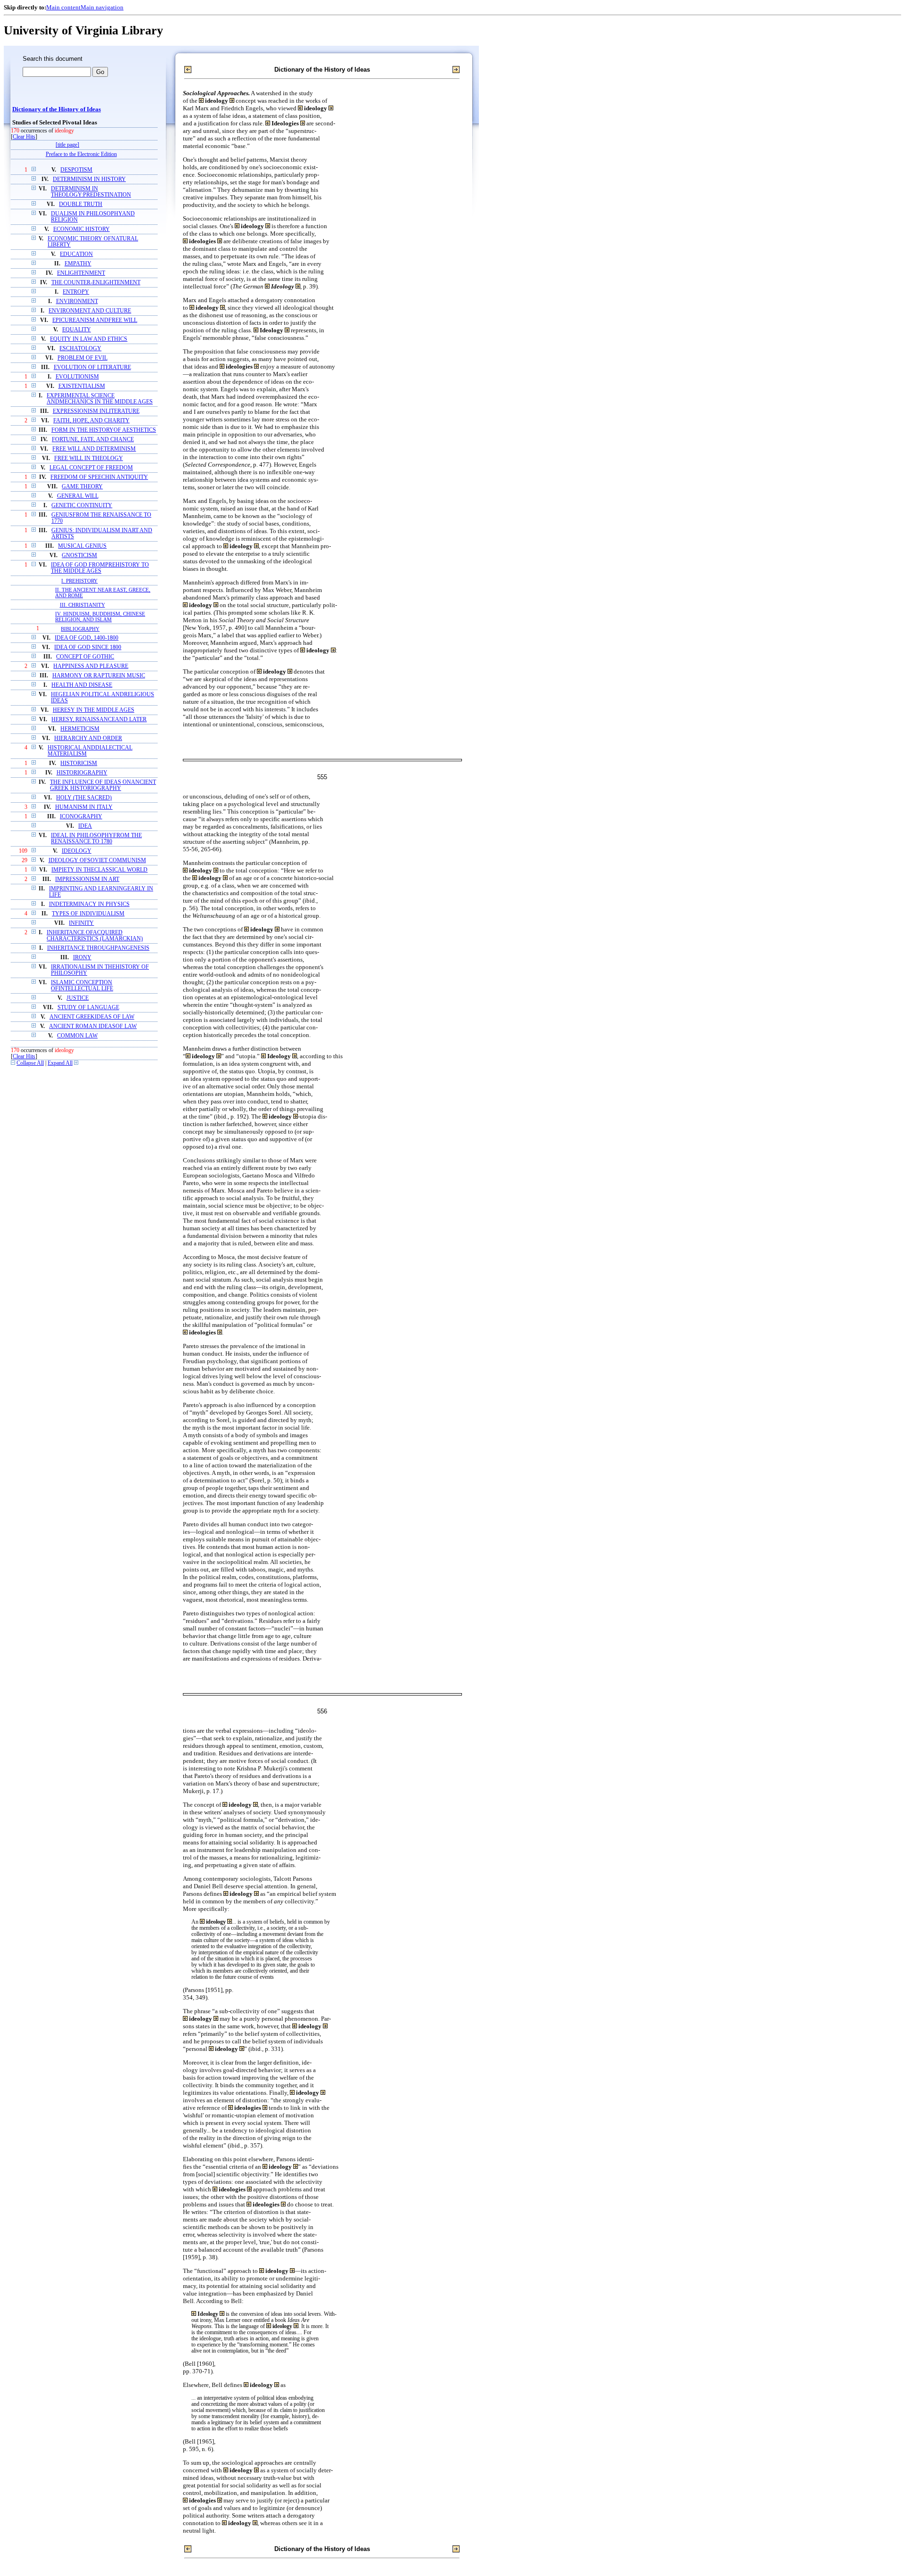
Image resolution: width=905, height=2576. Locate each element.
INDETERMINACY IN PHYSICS (89, 904)
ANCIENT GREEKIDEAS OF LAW (92, 1017)
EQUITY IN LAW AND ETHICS (89, 339)
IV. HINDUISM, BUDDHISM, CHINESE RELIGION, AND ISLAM (100, 617)
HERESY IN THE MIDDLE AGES (94, 710)
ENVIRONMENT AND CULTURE (90, 311)
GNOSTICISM (79, 556)
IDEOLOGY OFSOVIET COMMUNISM (97, 860)
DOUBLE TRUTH (81, 204)
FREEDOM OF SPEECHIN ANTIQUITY (99, 477)
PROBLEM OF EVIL (82, 358)
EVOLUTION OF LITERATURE (92, 367)
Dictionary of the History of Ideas (57, 109)
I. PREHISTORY (79, 581)
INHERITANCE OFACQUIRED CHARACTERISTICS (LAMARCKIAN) (95, 936)
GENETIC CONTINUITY (82, 506)
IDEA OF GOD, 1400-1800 (86, 638)
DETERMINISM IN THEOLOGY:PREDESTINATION (91, 192)
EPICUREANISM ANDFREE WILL (95, 320)
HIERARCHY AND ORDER (88, 738)
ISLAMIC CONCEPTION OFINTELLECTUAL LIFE (82, 986)
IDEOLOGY (77, 851)
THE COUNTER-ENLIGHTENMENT (96, 283)
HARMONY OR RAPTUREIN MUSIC (99, 676)
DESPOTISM (76, 170)
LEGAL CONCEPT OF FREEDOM (91, 468)
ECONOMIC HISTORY (82, 229)
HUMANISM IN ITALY (84, 807)
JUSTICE (78, 998)
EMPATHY (78, 264)
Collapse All (30, 1063)
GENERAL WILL (78, 496)
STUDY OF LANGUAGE (88, 1008)
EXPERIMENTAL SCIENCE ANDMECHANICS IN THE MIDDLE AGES (100, 399)
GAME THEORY (82, 487)
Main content (63, 7)
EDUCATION (76, 254)
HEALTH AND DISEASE (82, 685)
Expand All (60, 1063)
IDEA (85, 826)
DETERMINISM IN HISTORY (89, 179)
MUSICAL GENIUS (82, 546)
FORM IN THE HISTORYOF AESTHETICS (104, 430)
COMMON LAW (77, 1036)
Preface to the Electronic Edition (81, 154)
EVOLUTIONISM (77, 377)
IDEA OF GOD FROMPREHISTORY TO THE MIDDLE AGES (100, 568)
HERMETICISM (80, 729)
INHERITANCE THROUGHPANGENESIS (98, 948)
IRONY (82, 958)
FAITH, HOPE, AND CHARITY (91, 421)
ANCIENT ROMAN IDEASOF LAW (93, 1026)
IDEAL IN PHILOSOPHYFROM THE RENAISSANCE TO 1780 (96, 839)
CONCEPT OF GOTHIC (85, 657)
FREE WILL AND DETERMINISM (94, 449)
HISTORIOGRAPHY (82, 773)
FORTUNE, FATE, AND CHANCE (93, 440)
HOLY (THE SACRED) (84, 798)
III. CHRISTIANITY (82, 605)
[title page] (67, 145)
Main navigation (102, 7)
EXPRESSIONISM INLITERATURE (96, 411)
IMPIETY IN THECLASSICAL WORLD (99, 870)
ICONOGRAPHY (81, 817)
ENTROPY (76, 292)
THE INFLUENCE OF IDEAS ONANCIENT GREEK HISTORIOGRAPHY (103, 785)
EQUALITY (77, 330)
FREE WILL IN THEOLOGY (89, 458)
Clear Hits (24, 137)
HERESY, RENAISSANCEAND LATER (99, 720)
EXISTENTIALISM (82, 386)
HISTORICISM (79, 763)
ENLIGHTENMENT (81, 273)
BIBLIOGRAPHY (80, 629)
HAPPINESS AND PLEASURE (91, 666)
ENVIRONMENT (77, 301)
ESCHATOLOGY (80, 349)
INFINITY (81, 923)
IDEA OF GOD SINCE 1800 (88, 647)
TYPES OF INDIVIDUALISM (88, 914)
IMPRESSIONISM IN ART (87, 879)
